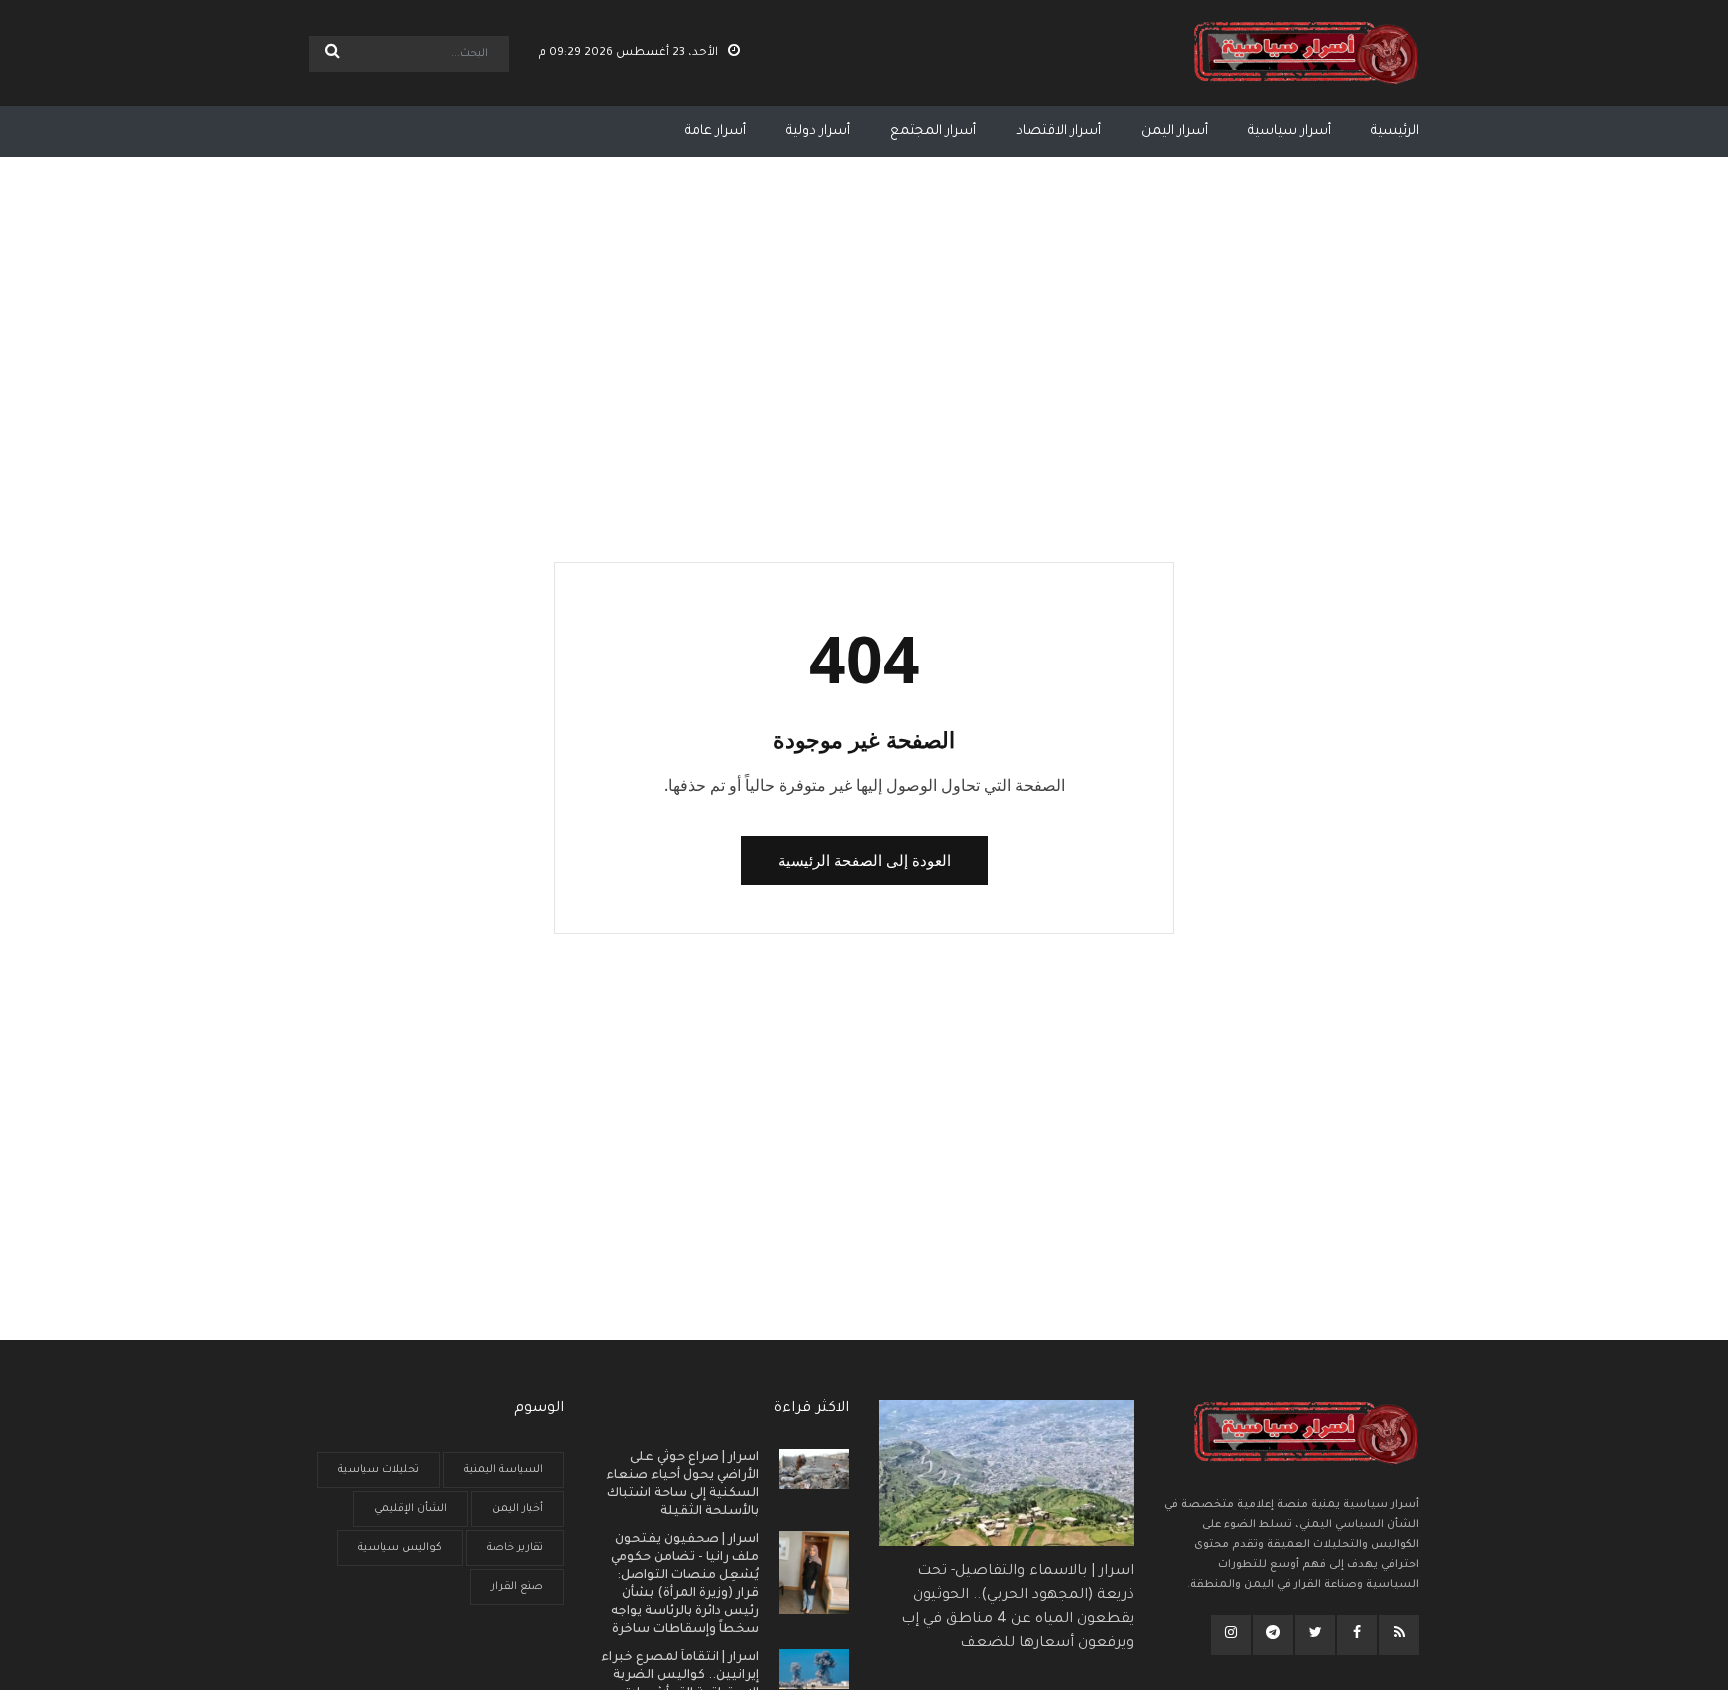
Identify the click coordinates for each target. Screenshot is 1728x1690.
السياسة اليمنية (503, 1470)
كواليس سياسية (400, 1548)
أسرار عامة (715, 131)
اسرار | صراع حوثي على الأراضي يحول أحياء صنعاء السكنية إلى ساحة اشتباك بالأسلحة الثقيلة (682, 1485)
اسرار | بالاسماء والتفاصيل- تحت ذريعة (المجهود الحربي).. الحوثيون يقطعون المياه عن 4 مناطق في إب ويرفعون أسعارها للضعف (1017, 1608)
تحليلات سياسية (378, 1470)
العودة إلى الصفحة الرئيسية (864, 860)
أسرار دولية (818, 131)
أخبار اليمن (517, 1509)
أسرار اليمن (1174, 131)
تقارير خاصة (515, 1548)
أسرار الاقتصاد (1058, 131)
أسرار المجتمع (933, 131)
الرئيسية (1395, 131)
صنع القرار (517, 1587)
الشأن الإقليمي (410, 1509)
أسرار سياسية (1289, 131)
